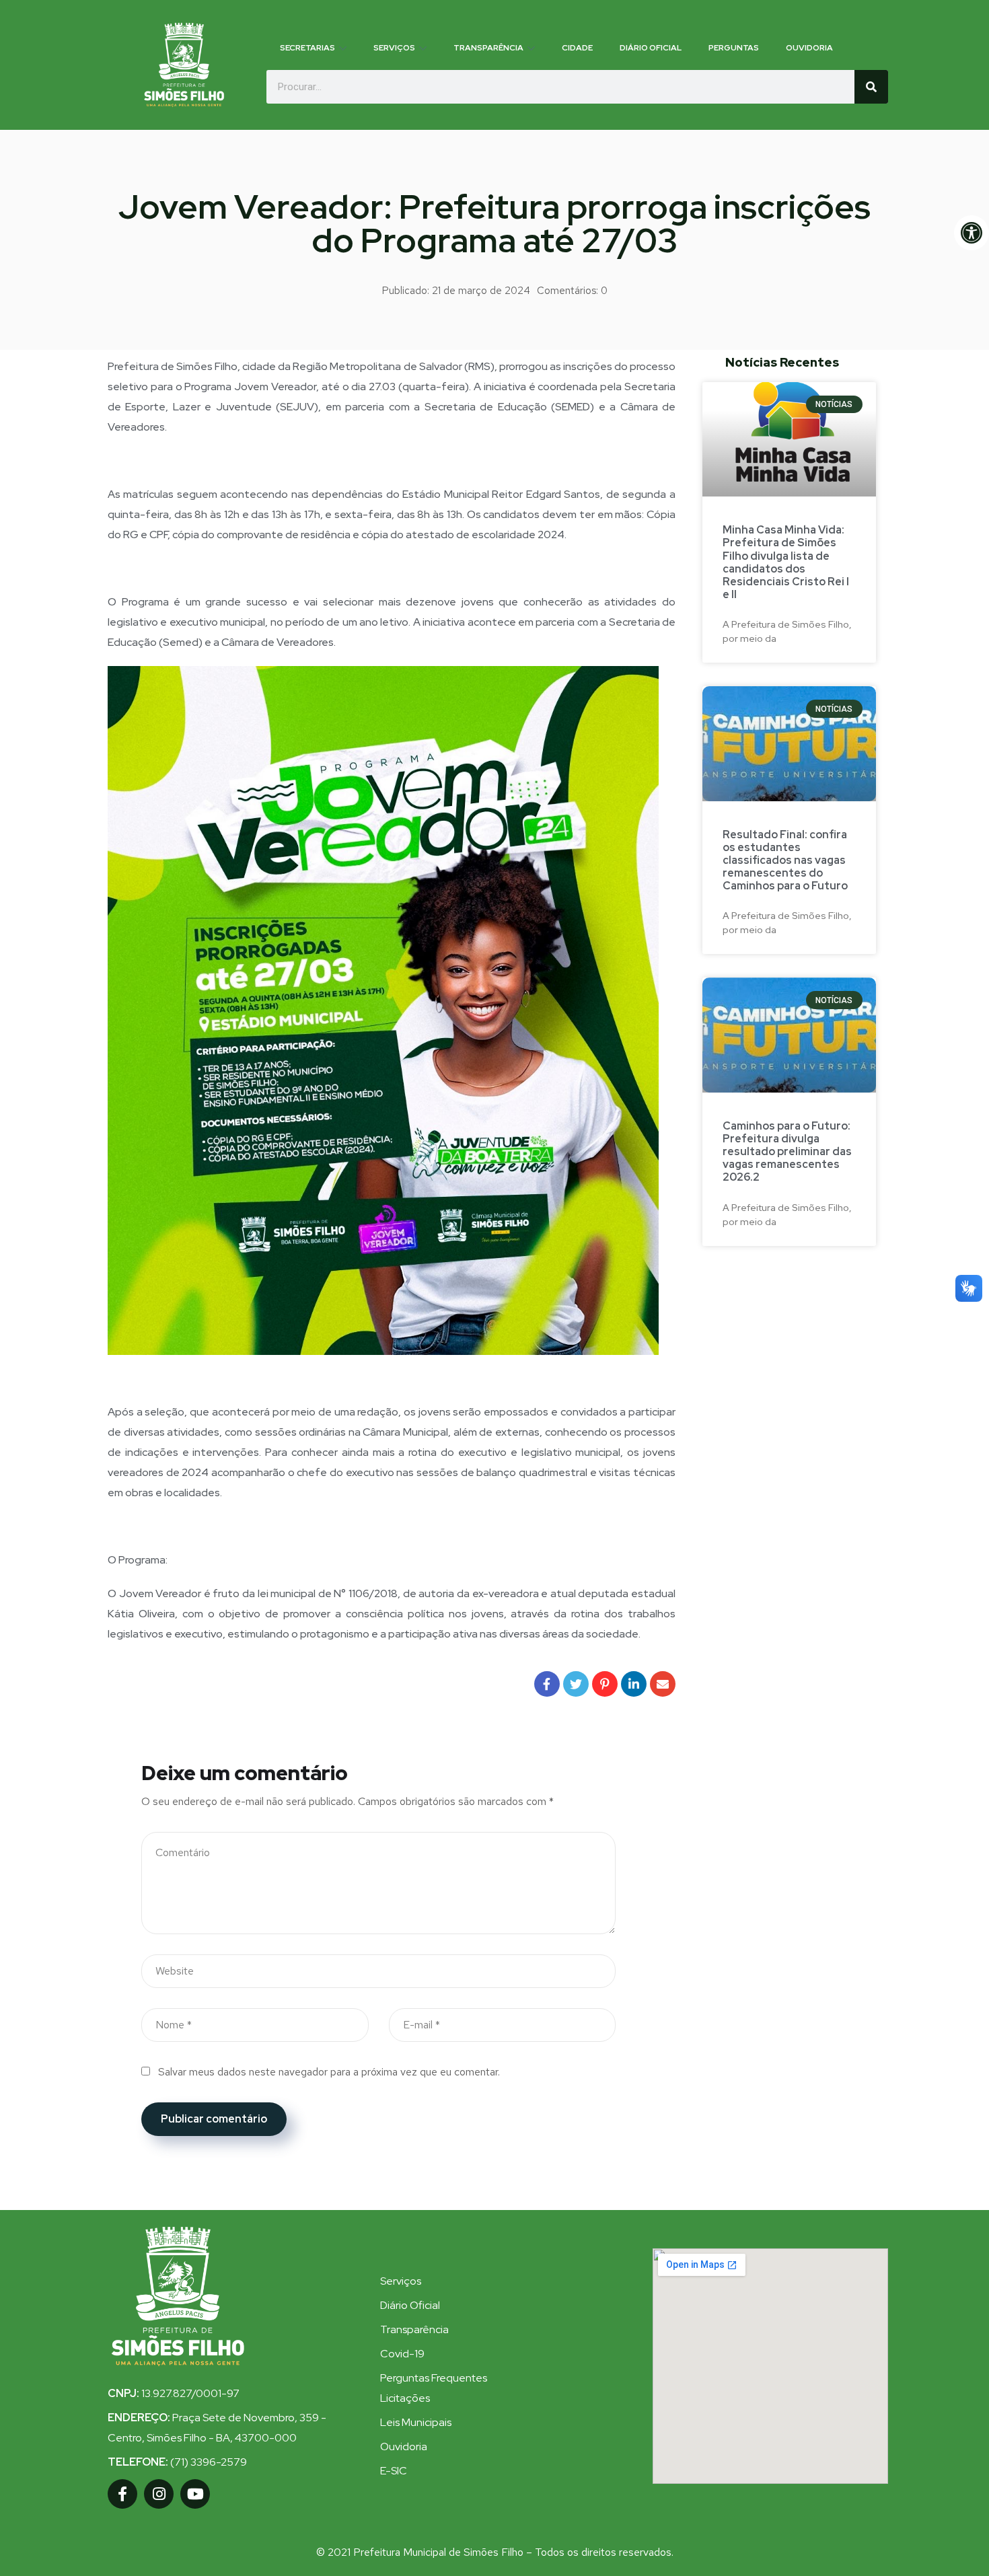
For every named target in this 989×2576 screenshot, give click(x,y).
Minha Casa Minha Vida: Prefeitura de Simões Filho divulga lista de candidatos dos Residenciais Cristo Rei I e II (786, 562)
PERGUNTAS (734, 48)
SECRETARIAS (307, 48)
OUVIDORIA (809, 48)
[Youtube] (195, 2494)
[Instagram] (159, 2494)
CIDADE (577, 48)
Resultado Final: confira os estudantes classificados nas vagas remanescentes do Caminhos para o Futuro (785, 860)
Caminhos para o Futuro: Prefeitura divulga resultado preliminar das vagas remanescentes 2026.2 (787, 1152)
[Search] (871, 87)
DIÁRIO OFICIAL (651, 48)
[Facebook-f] (122, 2494)
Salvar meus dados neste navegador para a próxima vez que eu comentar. (329, 2072)
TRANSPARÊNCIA (488, 48)
